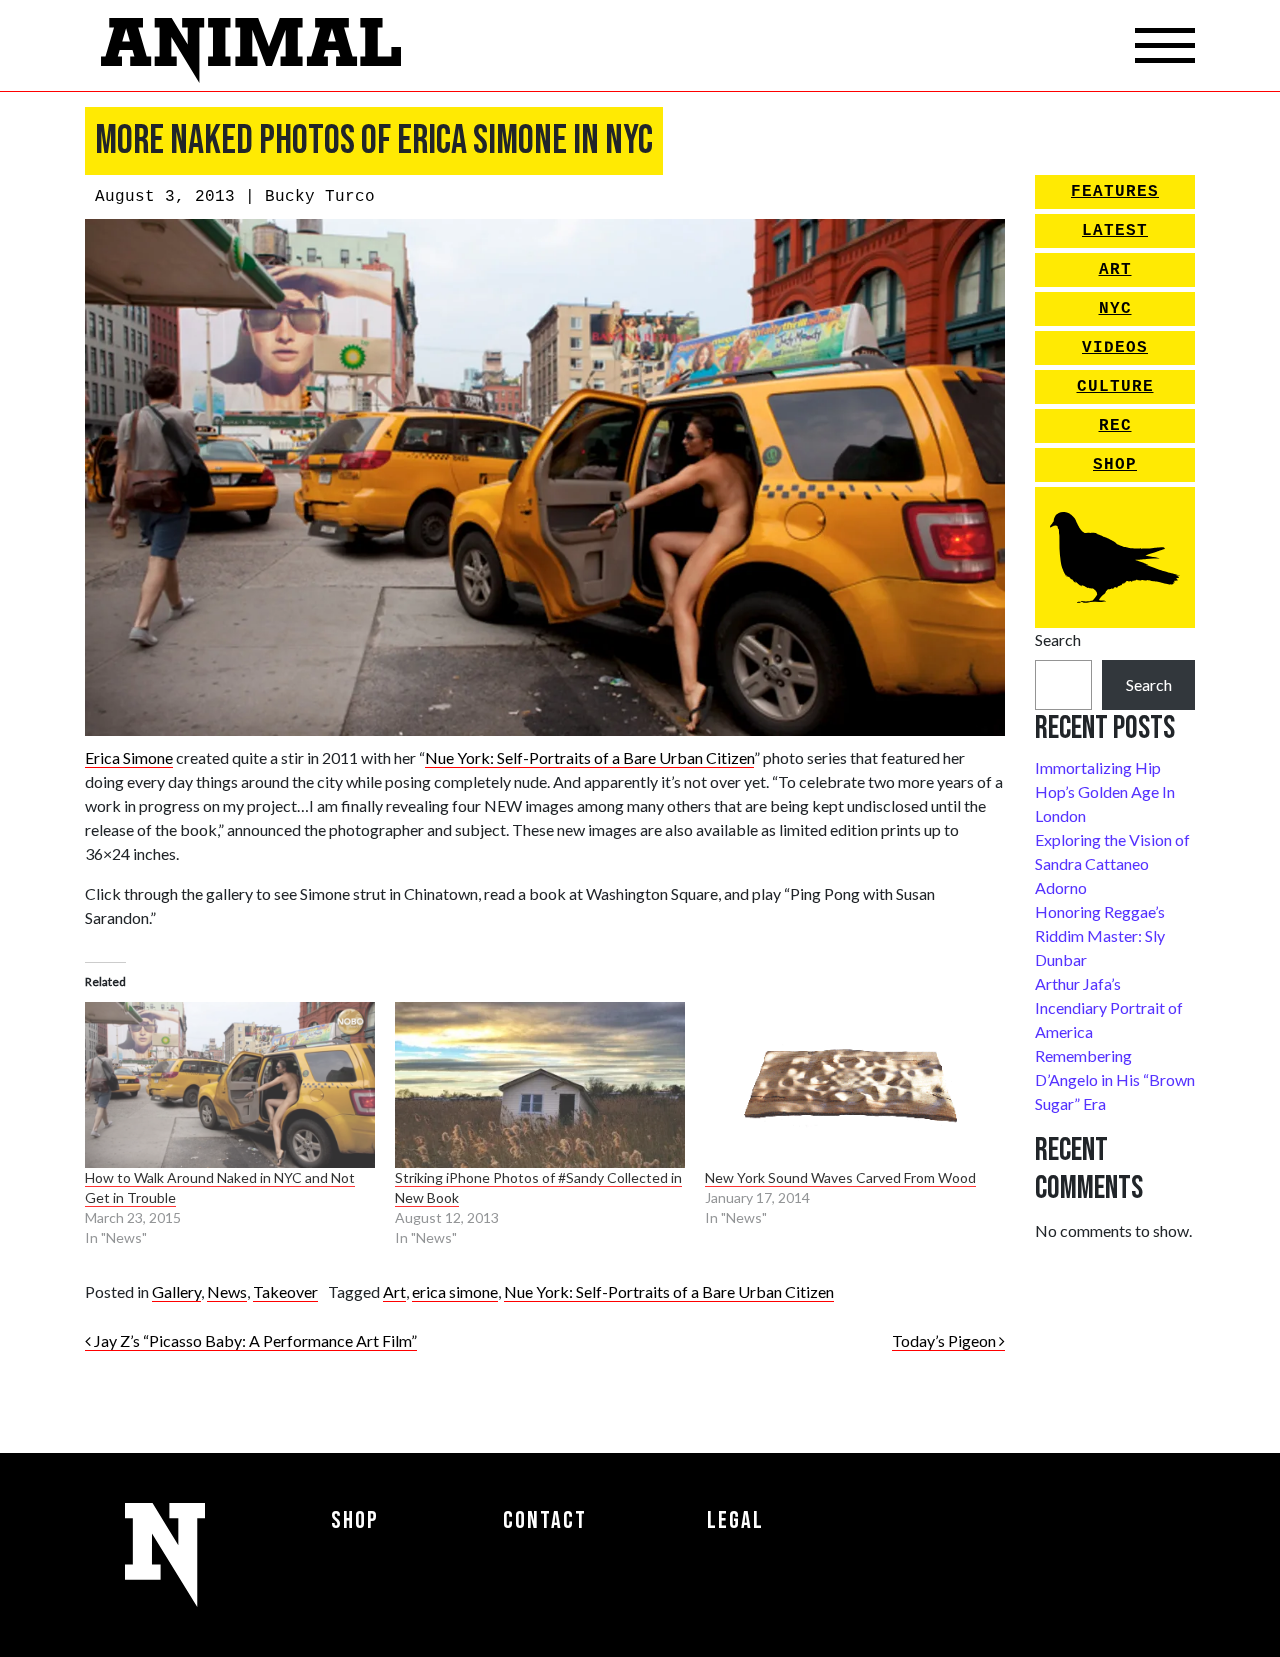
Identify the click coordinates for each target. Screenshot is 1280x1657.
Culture (1115, 387)
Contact (545, 1520)
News (227, 1291)
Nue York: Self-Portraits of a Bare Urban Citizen (589, 757)
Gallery (176, 1291)
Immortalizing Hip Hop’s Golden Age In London (1105, 791)
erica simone (455, 1291)
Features (1115, 192)
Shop (1115, 465)
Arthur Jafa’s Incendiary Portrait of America (1109, 1007)
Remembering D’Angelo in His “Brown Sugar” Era (1115, 1079)
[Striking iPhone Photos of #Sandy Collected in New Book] (540, 1085)
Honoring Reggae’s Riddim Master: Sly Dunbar (1100, 935)
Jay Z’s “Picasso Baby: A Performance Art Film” (254, 1340)
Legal (735, 1520)
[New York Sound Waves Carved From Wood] (850, 1085)
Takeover (285, 1291)
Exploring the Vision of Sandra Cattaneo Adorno (1112, 863)
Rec (1115, 426)
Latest (1115, 231)
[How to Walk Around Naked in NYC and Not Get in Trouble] (230, 1085)
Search (1058, 639)
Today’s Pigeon (945, 1340)
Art (394, 1291)
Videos (1115, 348)
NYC (1115, 309)
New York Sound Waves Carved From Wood (840, 1177)
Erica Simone (129, 757)
